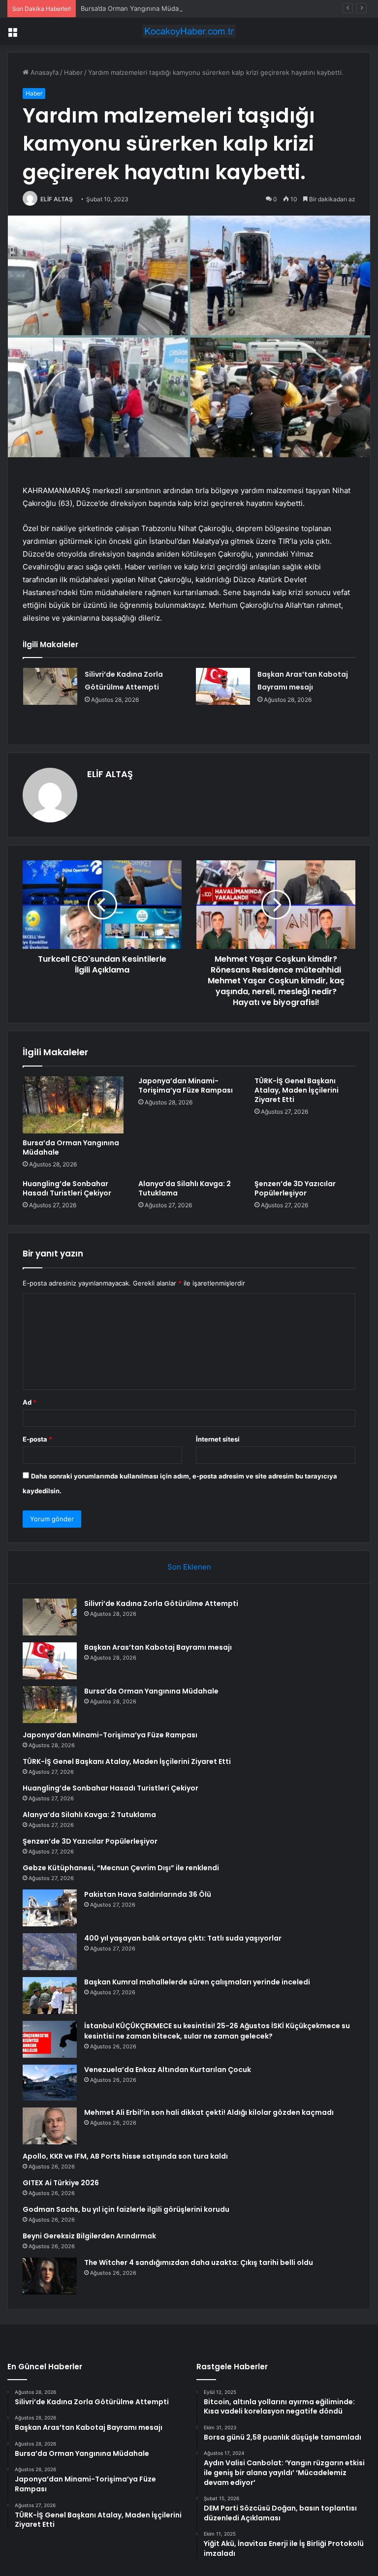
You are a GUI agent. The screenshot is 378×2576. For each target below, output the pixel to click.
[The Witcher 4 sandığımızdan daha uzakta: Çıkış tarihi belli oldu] (50, 2276)
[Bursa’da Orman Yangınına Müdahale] (73, 1105)
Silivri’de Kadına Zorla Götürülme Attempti (161, 1603)
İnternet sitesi (218, 1439)
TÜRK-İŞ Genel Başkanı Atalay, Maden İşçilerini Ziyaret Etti (297, 1090)
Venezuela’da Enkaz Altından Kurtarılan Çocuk (168, 2070)
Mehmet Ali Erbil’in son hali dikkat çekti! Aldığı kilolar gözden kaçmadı (209, 2112)
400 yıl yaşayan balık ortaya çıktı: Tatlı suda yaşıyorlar (183, 1938)
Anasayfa (44, 72)
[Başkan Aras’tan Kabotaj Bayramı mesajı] (223, 686)
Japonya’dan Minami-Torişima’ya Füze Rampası (186, 1085)
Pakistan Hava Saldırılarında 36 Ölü (148, 1894)
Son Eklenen (189, 1567)
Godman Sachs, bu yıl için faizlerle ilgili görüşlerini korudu (126, 2209)
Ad (30, 1402)
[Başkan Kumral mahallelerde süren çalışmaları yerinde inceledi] (50, 1995)
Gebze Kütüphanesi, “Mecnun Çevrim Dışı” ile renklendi (121, 1868)
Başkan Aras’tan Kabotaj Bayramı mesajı (158, 1647)
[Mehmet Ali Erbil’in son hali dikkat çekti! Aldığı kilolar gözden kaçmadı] (50, 2126)
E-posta (37, 1439)
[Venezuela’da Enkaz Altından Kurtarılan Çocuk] (50, 2083)
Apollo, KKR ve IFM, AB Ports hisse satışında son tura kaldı (125, 2156)
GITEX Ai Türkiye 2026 (61, 2183)
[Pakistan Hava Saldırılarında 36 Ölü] (50, 1908)
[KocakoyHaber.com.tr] (189, 31)
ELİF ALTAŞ (57, 199)
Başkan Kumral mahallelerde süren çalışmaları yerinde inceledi (197, 1982)
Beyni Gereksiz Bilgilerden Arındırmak (89, 2236)
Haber (73, 72)
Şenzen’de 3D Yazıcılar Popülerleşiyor (295, 1188)
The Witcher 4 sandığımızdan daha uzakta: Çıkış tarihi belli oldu (199, 2262)
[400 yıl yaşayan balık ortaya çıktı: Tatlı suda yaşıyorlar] (50, 1952)
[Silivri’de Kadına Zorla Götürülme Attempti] (50, 686)
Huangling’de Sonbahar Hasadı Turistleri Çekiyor (67, 1188)
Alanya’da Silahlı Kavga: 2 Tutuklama (185, 1188)
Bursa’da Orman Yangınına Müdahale (136, 8)
